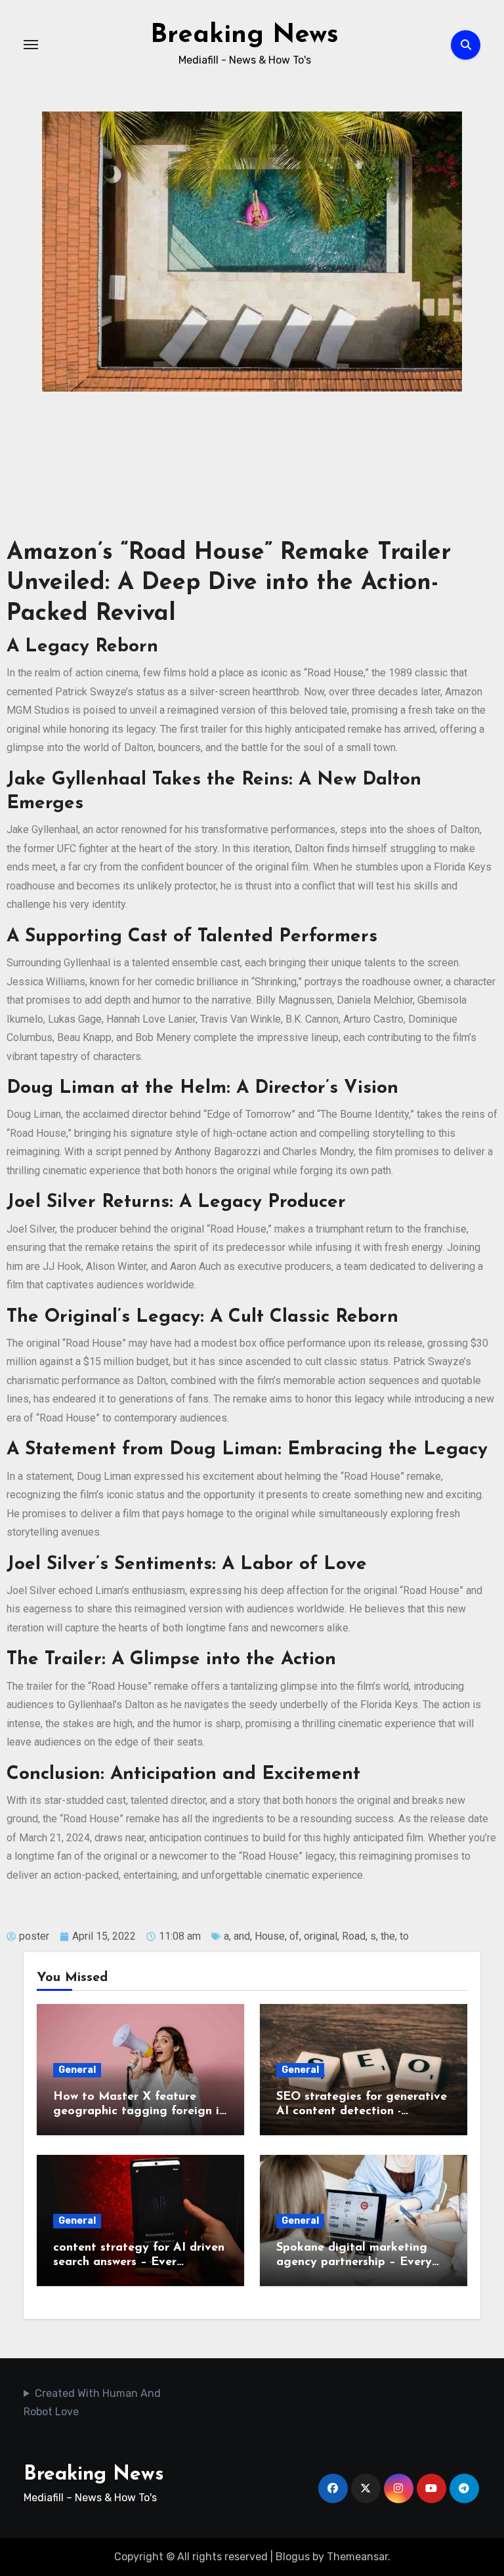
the (388, 1936)
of (294, 1936)
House (270, 1936)
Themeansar (357, 2557)
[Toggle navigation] (31, 45)
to (404, 1936)
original (321, 1936)
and (242, 1936)
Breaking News (244, 35)
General (77, 2070)
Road (354, 1936)
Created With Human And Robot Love (92, 2402)
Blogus (293, 2557)
